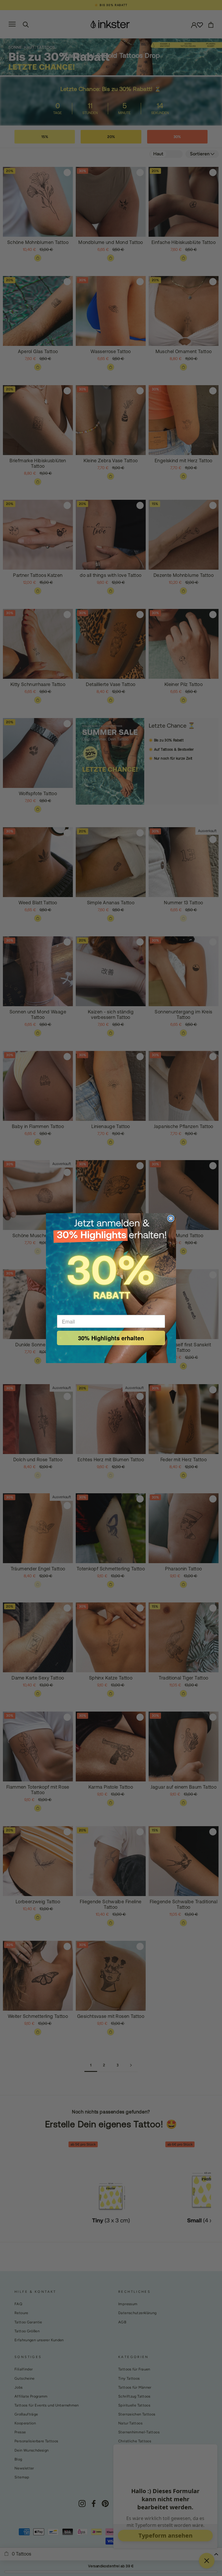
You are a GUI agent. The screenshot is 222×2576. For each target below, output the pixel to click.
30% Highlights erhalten (111, 1338)
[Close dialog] (171, 1218)
